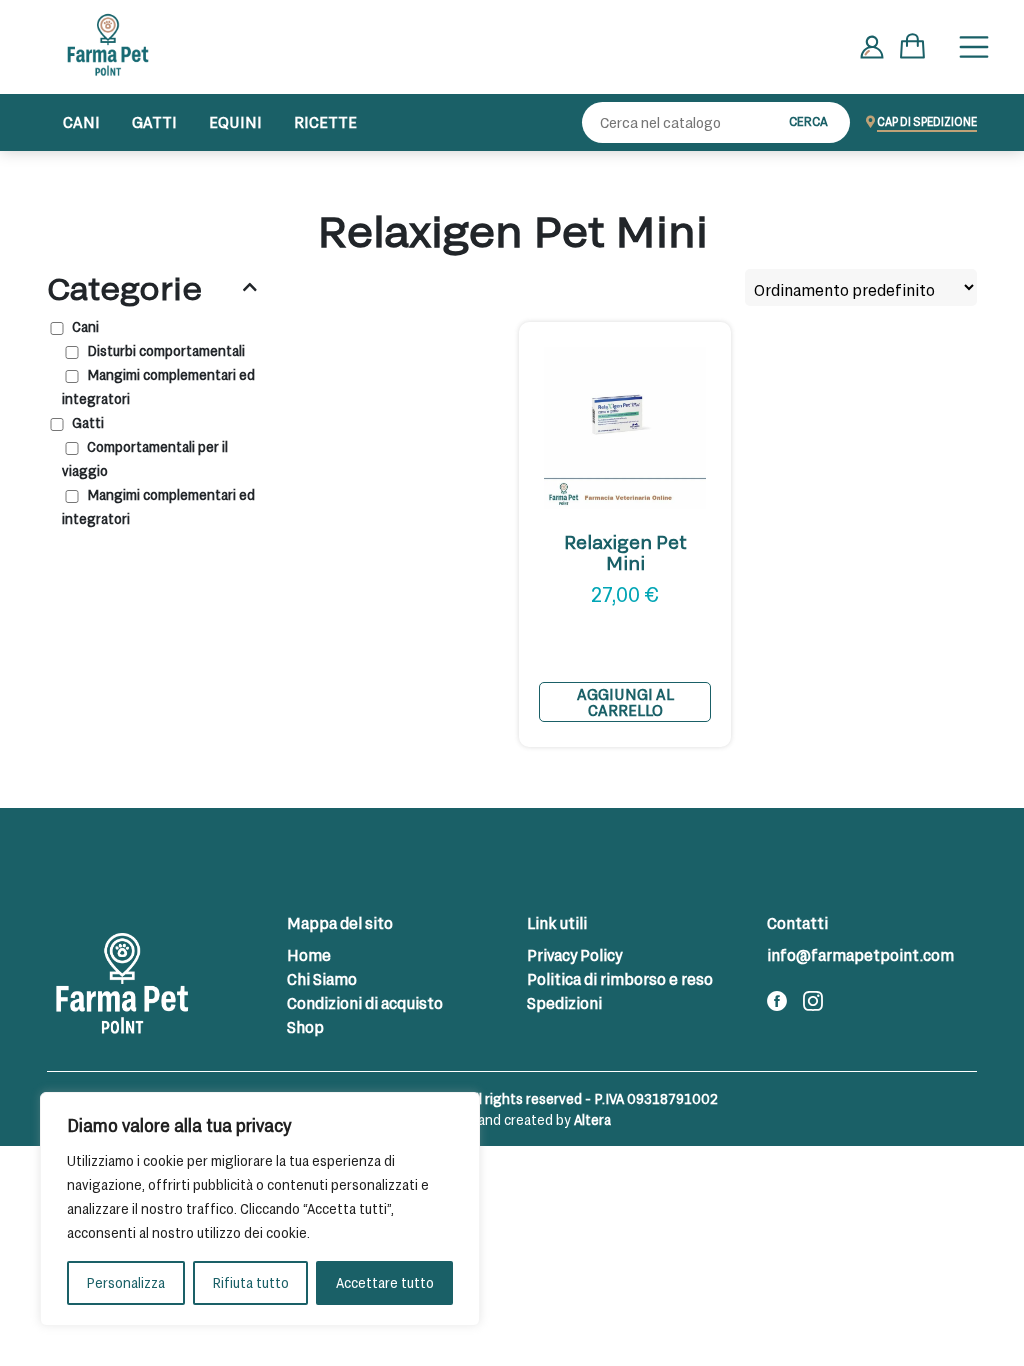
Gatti (154, 121)
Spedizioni (564, 1002)
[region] (260, 1209)
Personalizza (125, 1282)
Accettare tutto (385, 1282)
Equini (235, 121)
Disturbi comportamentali (166, 350)
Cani (81, 121)
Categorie (124, 287)
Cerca (808, 121)
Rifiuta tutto (250, 1282)
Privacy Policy (574, 954)
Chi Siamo (322, 978)
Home (309, 954)
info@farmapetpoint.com (860, 954)
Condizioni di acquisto (365, 1002)
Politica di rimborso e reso (620, 978)
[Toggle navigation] (974, 47)
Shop (305, 1026)
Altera (592, 1119)
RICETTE (325, 121)
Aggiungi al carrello (625, 701)
